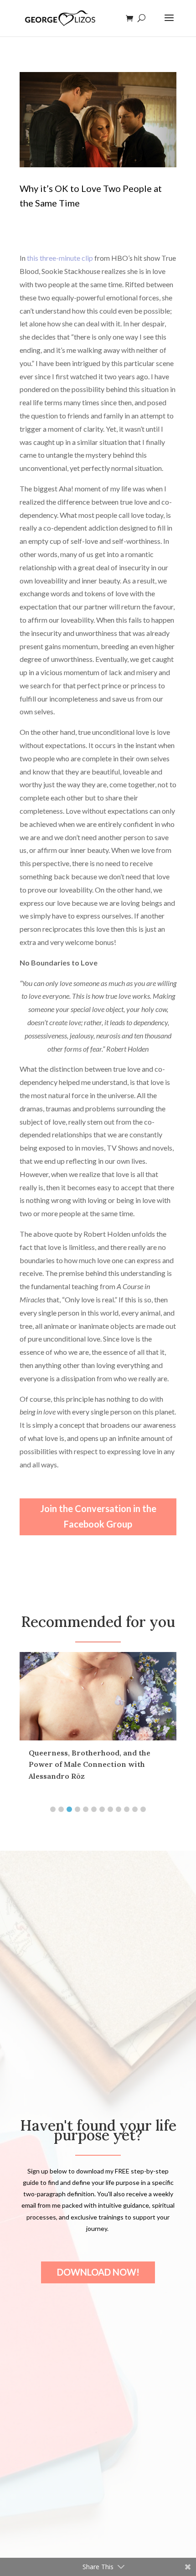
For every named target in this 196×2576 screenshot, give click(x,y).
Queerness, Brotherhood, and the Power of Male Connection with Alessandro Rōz (90, 1764)
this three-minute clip (60, 258)
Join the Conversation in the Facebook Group (98, 1516)
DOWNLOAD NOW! (98, 2272)
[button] (53, 1809)
